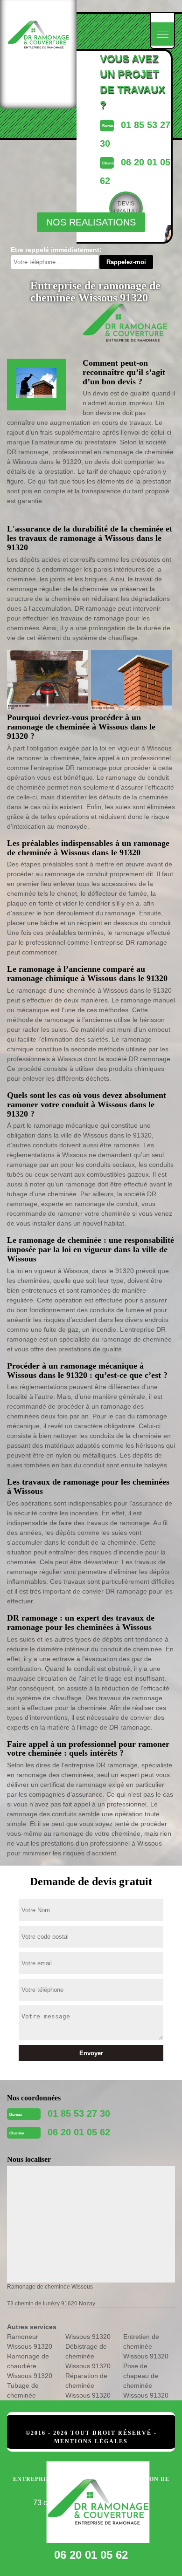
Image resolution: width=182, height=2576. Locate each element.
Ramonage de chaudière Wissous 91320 (30, 2366)
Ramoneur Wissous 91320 (30, 2341)
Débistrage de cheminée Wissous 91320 (88, 2356)
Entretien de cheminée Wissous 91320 (146, 2346)
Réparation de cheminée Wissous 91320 (88, 2385)
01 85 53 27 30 (79, 2113)
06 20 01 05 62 (79, 2132)
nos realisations (91, 222)
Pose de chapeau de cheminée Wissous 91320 (146, 2381)
